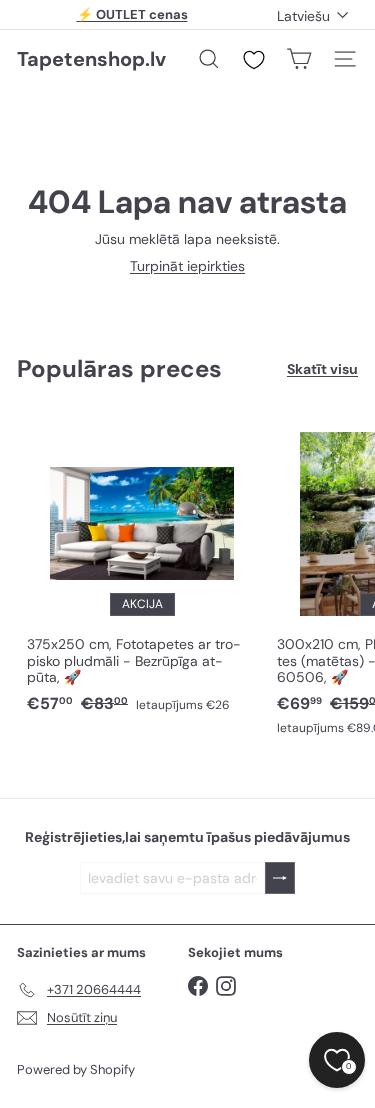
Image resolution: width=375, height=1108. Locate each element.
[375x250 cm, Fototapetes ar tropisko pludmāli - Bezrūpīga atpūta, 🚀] (142, 567)
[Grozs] (299, 59)
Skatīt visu (322, 369)
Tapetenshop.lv (91, 59)
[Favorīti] (254, 60)
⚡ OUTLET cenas (132, 14)
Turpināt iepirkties (187, 266)
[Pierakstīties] (280, 878)
